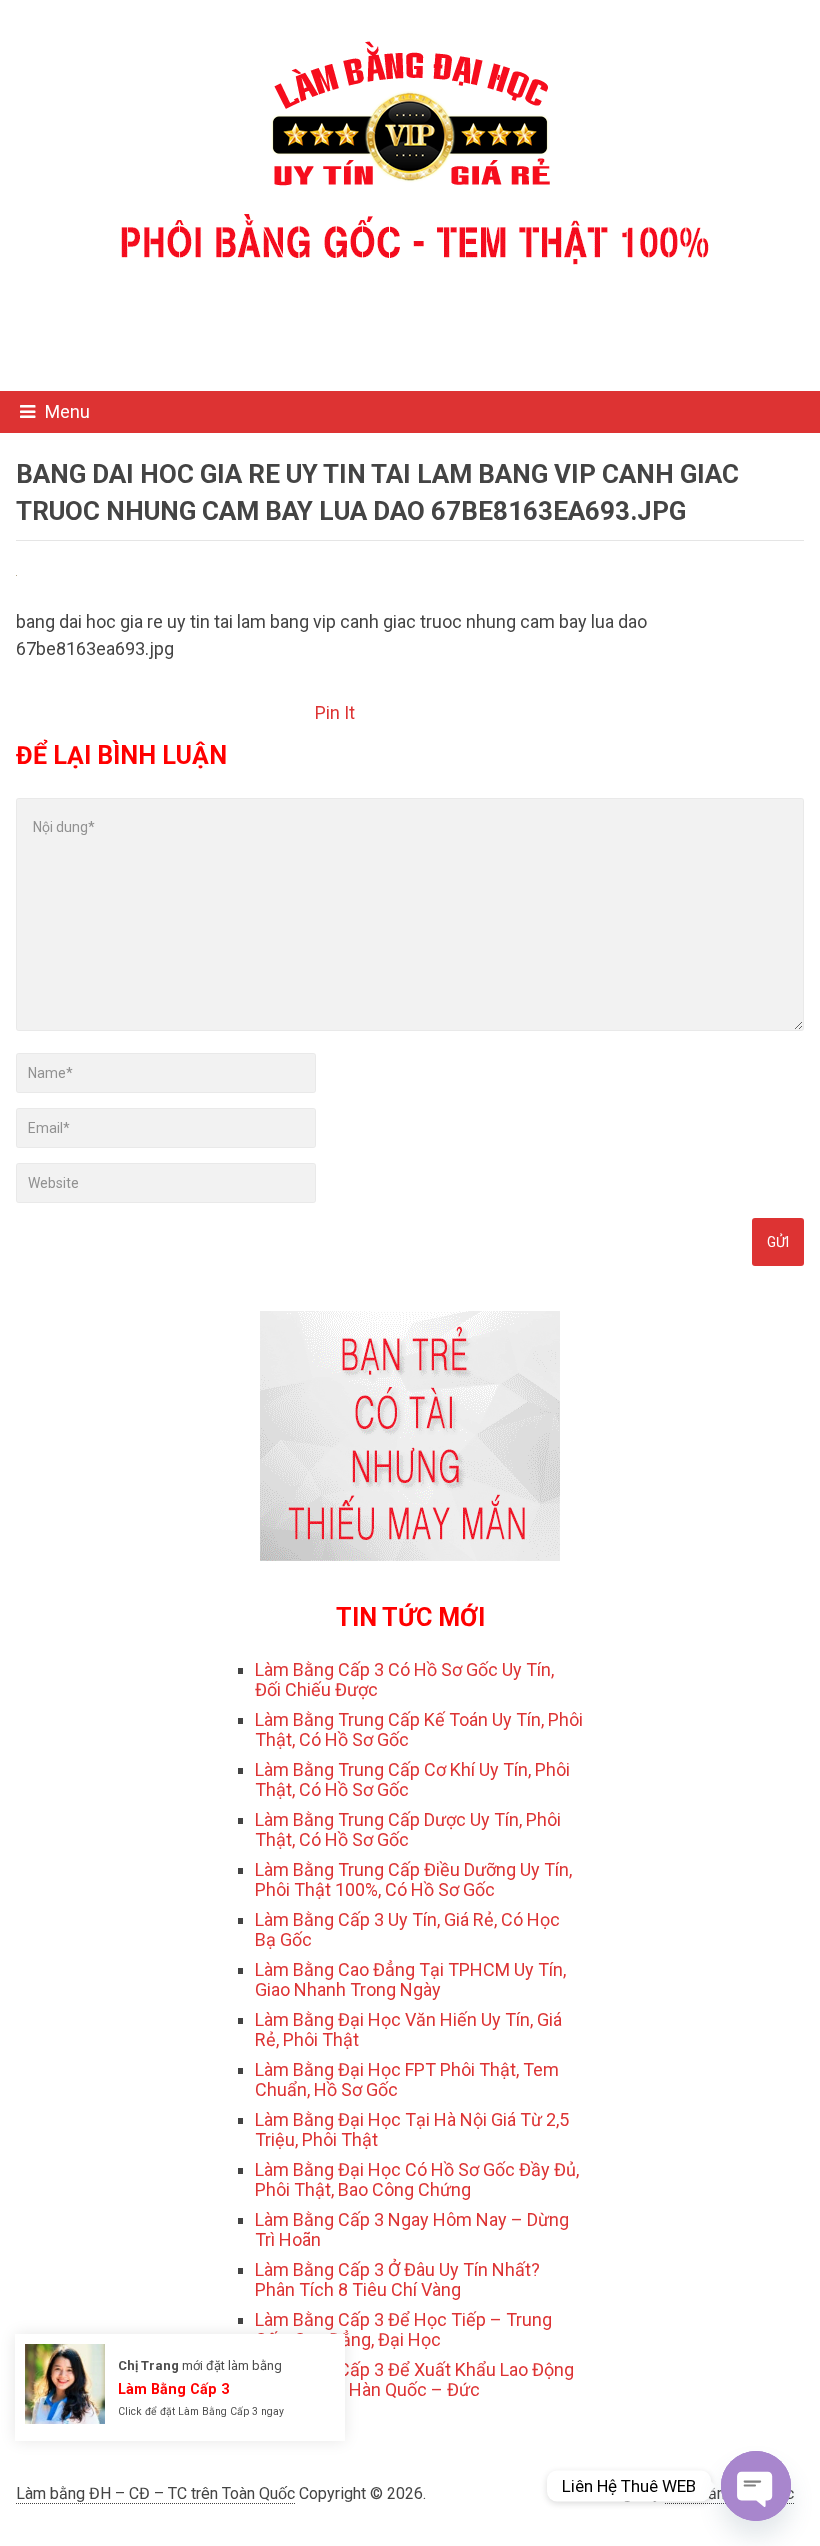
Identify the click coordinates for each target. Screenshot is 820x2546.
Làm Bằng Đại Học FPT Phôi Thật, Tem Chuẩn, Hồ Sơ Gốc (407, 2079)
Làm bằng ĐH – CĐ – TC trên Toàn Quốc (155, 2493)
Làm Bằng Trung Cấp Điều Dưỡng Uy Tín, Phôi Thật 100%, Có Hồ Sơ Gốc (413, 1879)
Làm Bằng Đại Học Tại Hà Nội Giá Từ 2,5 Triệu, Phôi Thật (412, 2129)
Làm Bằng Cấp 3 (173, 2389)
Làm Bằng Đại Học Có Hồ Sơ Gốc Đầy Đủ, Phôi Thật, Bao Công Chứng (417, 2179)
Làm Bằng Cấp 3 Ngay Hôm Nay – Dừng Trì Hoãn (412, 2229)
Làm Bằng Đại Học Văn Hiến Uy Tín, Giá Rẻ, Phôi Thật (408, 2029)
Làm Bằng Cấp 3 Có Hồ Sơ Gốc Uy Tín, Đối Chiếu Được (404, 1679)
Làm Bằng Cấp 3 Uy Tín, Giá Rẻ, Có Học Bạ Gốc (407, 1929)
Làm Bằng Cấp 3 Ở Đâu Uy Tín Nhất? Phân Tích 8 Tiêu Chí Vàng (397, 2279)
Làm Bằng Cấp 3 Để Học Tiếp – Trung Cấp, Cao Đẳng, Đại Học (403, 2329)
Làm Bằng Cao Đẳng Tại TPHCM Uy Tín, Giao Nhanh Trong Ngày (410, 1979)
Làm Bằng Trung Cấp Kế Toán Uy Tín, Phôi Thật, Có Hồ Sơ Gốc (419, 1729)
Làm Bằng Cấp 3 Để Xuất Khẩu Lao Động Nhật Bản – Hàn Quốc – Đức (414, 2379)
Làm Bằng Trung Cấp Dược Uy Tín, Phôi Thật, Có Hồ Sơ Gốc (408, 1829)
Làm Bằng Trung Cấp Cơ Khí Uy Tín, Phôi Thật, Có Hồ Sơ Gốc (412, 1779)
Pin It (335, 712)
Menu (67, 411)
